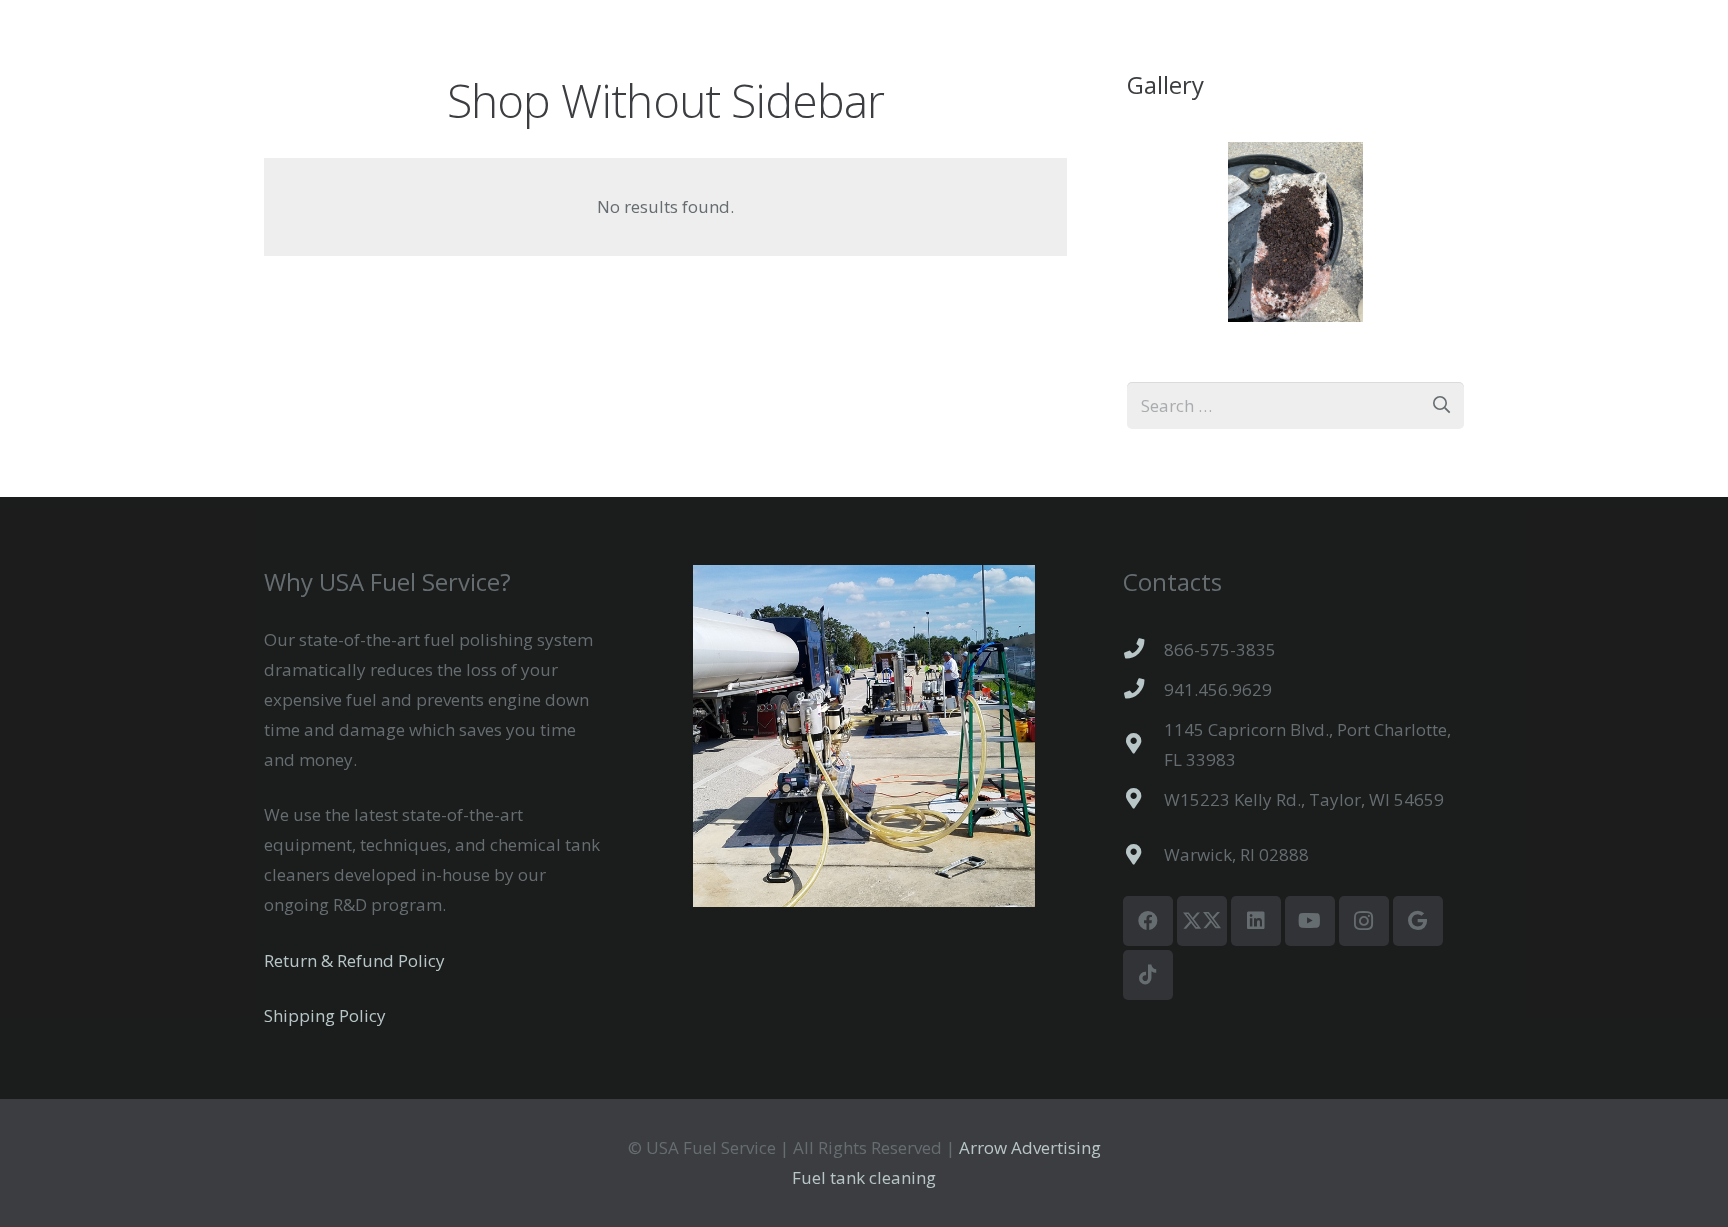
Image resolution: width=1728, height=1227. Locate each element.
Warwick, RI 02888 (1236, 854)
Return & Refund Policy (354, 960)
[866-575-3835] (1144, 649)
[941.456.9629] (1144, 689)
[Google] (1418, 921)
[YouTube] (1310, 921)
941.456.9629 (1218, 689)
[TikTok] (1148, 975)
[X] (1202, 921)
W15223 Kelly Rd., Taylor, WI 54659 (1304, 799)
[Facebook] (1148, 921)
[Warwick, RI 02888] (1144, 855)
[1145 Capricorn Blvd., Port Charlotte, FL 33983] (1144, 744)
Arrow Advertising (1028, 1147)
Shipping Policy (325, 1015)
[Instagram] (1364, 921)
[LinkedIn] (1256, 921)
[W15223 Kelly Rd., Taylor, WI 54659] (1144, 799)
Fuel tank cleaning (864, 1177)
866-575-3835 (1220, 649)
